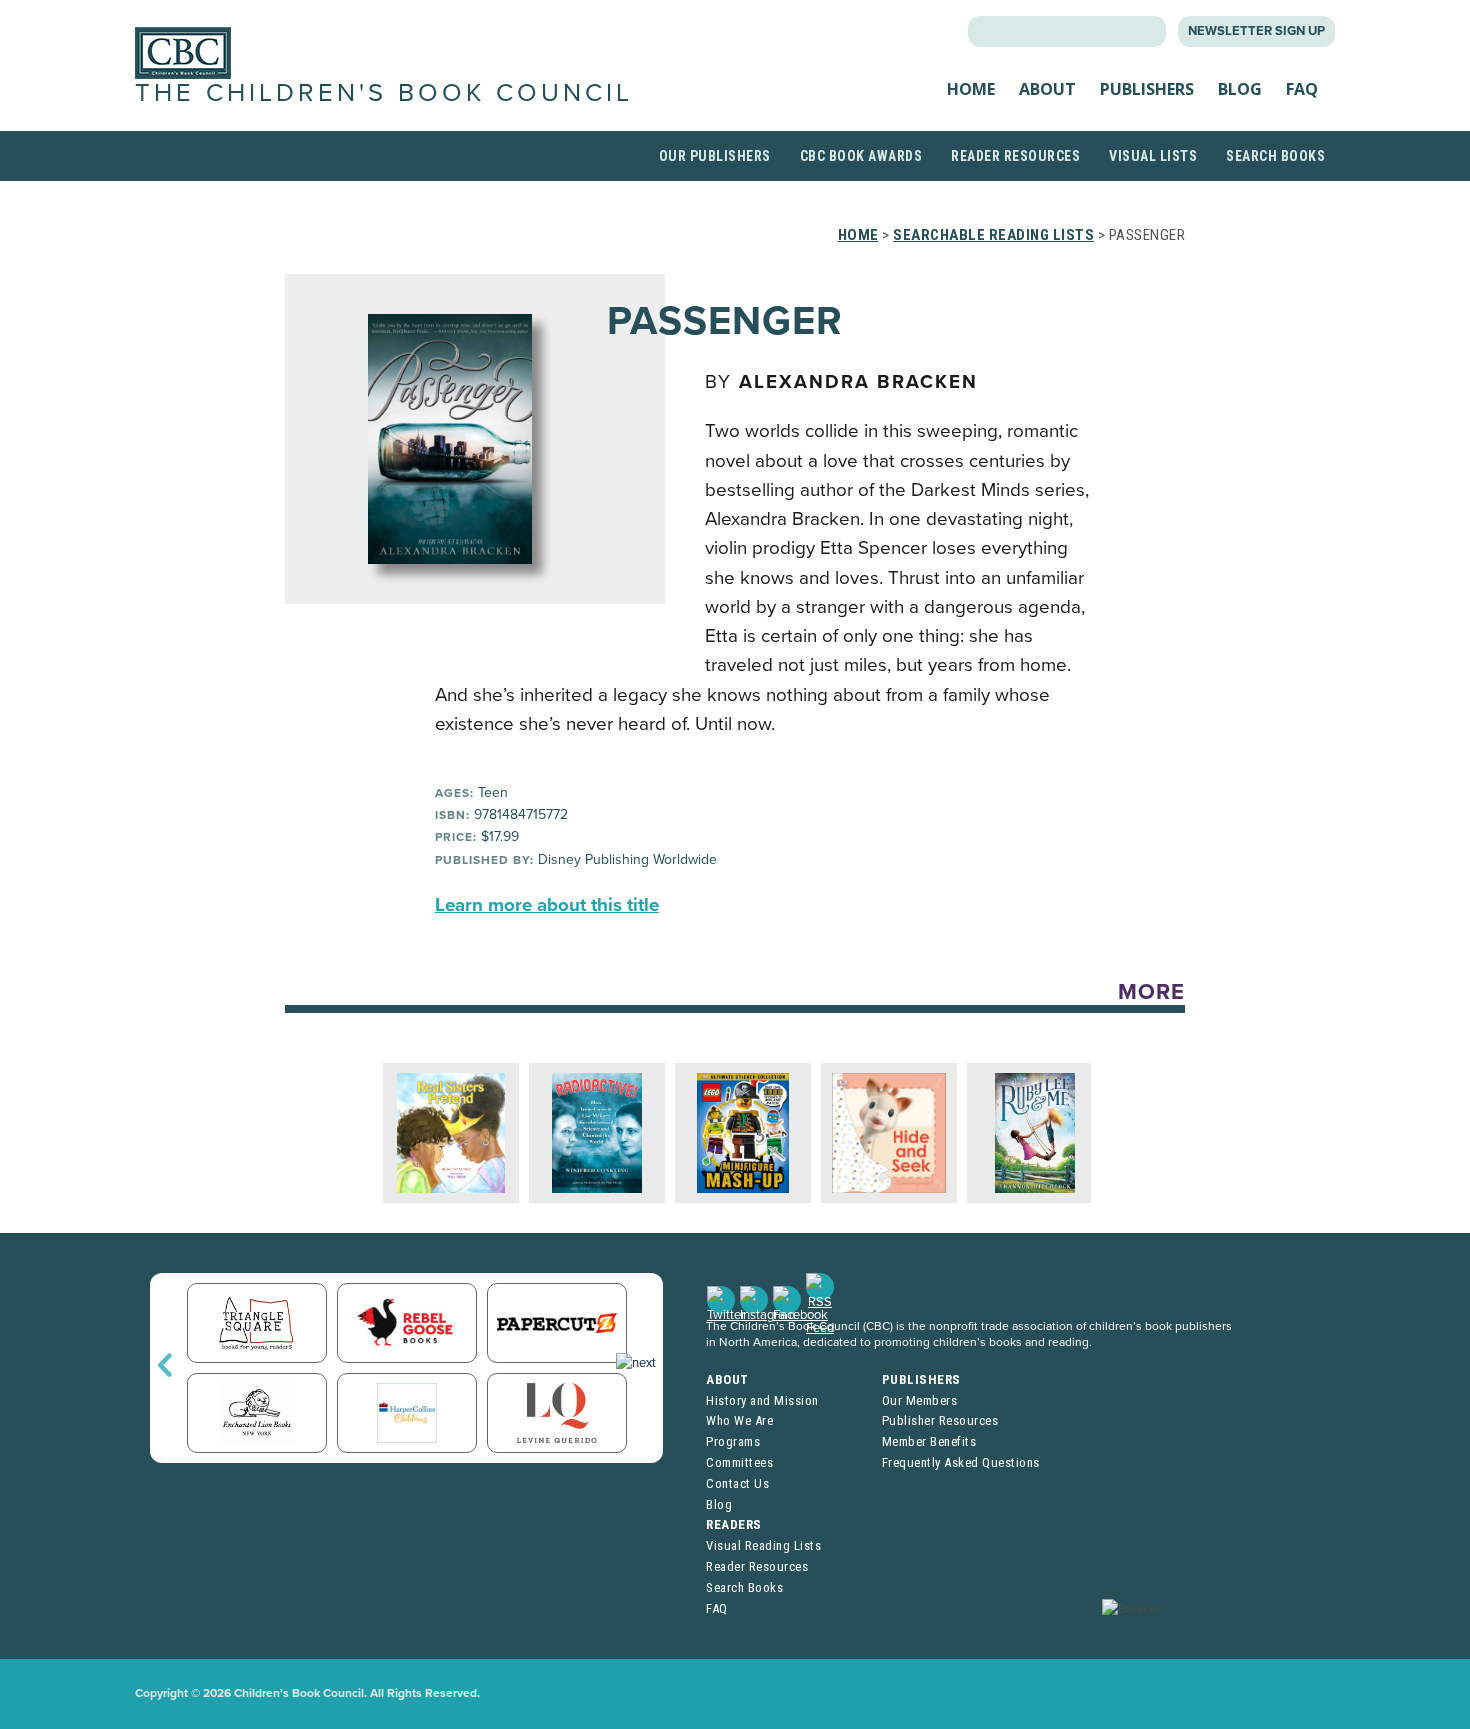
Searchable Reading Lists (993, 235)
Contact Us (737, 1483)
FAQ (1302, 89)
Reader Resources (1015, 156)
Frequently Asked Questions (961, 1462)
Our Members (920, 1400)
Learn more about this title (547, 905)
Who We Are (739, 1420)
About (1047, 89)
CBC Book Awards (861, 156)
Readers (734, 1524)
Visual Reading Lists (763, 1545)
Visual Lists (1153, 156)
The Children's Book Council (384, 93)
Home (971, 89)
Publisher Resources (940, 1420)
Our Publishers (715, 156)
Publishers (1147, 89)
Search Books (1275, 156)
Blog (1240, 89)
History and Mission (762, 1400)
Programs (733, 1441)
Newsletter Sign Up (1256, 31)
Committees (739, 1462)
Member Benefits (929, 1441)
